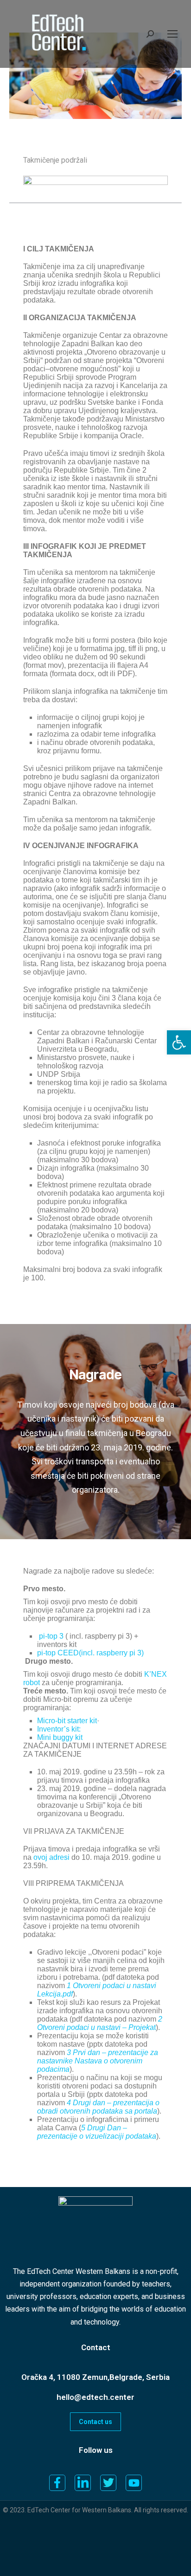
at (100, 2023)
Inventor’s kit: (59, 1729)
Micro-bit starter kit (67, 1721)
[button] (179, 1042)
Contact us (95, 2422)
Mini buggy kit (60, 1737)
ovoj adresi (51, 1857)
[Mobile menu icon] (172, 34)
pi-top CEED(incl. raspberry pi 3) (90, 1653)
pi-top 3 (51, 1636)
